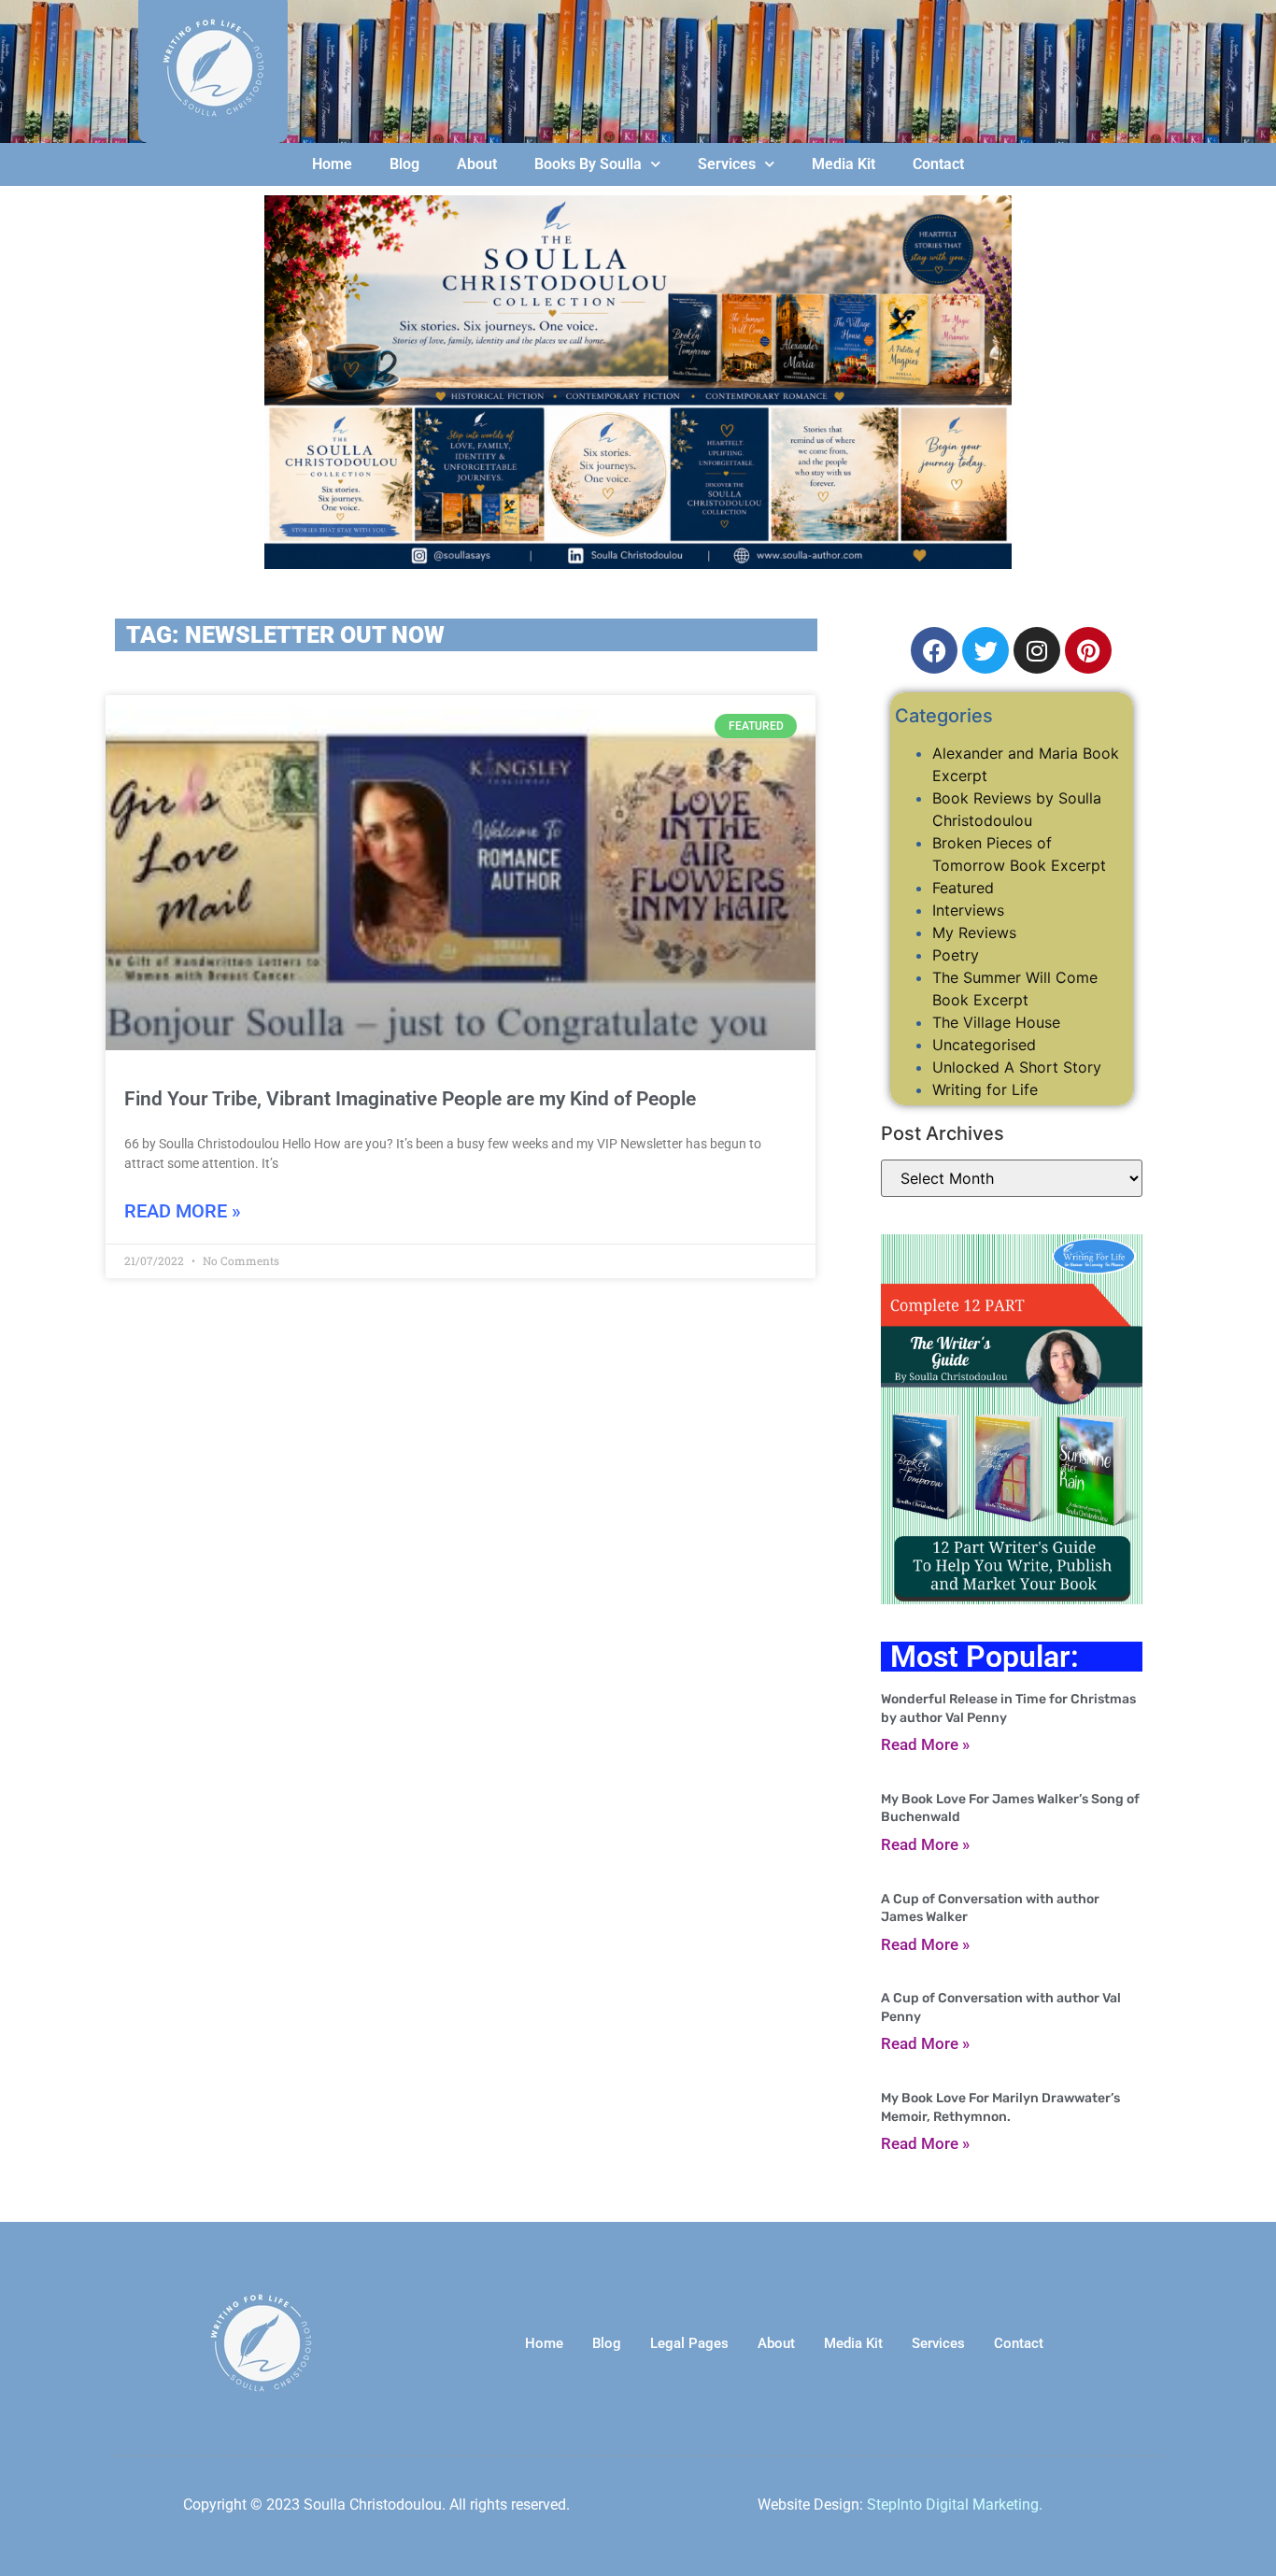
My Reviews (974, 932)
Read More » (183, 1211)
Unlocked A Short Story (1017, 1067)
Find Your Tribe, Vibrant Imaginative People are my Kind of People (410, 1099)
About (477, 164)
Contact (938, 164)
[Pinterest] (1088, 650)
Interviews (968, 910)
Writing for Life (985, 1089)
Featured (963, 888)
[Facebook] (934, 650)
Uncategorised (984, 1045)
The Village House (996, 1022)
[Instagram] (1037, 650)
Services (727, 164)
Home (332, 164)
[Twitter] (985, 650)
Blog (404, 164)
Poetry (956, 955)
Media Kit (844, 164)
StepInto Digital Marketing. (955, 2505)
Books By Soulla (588, 164)
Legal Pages (689, 2343)
